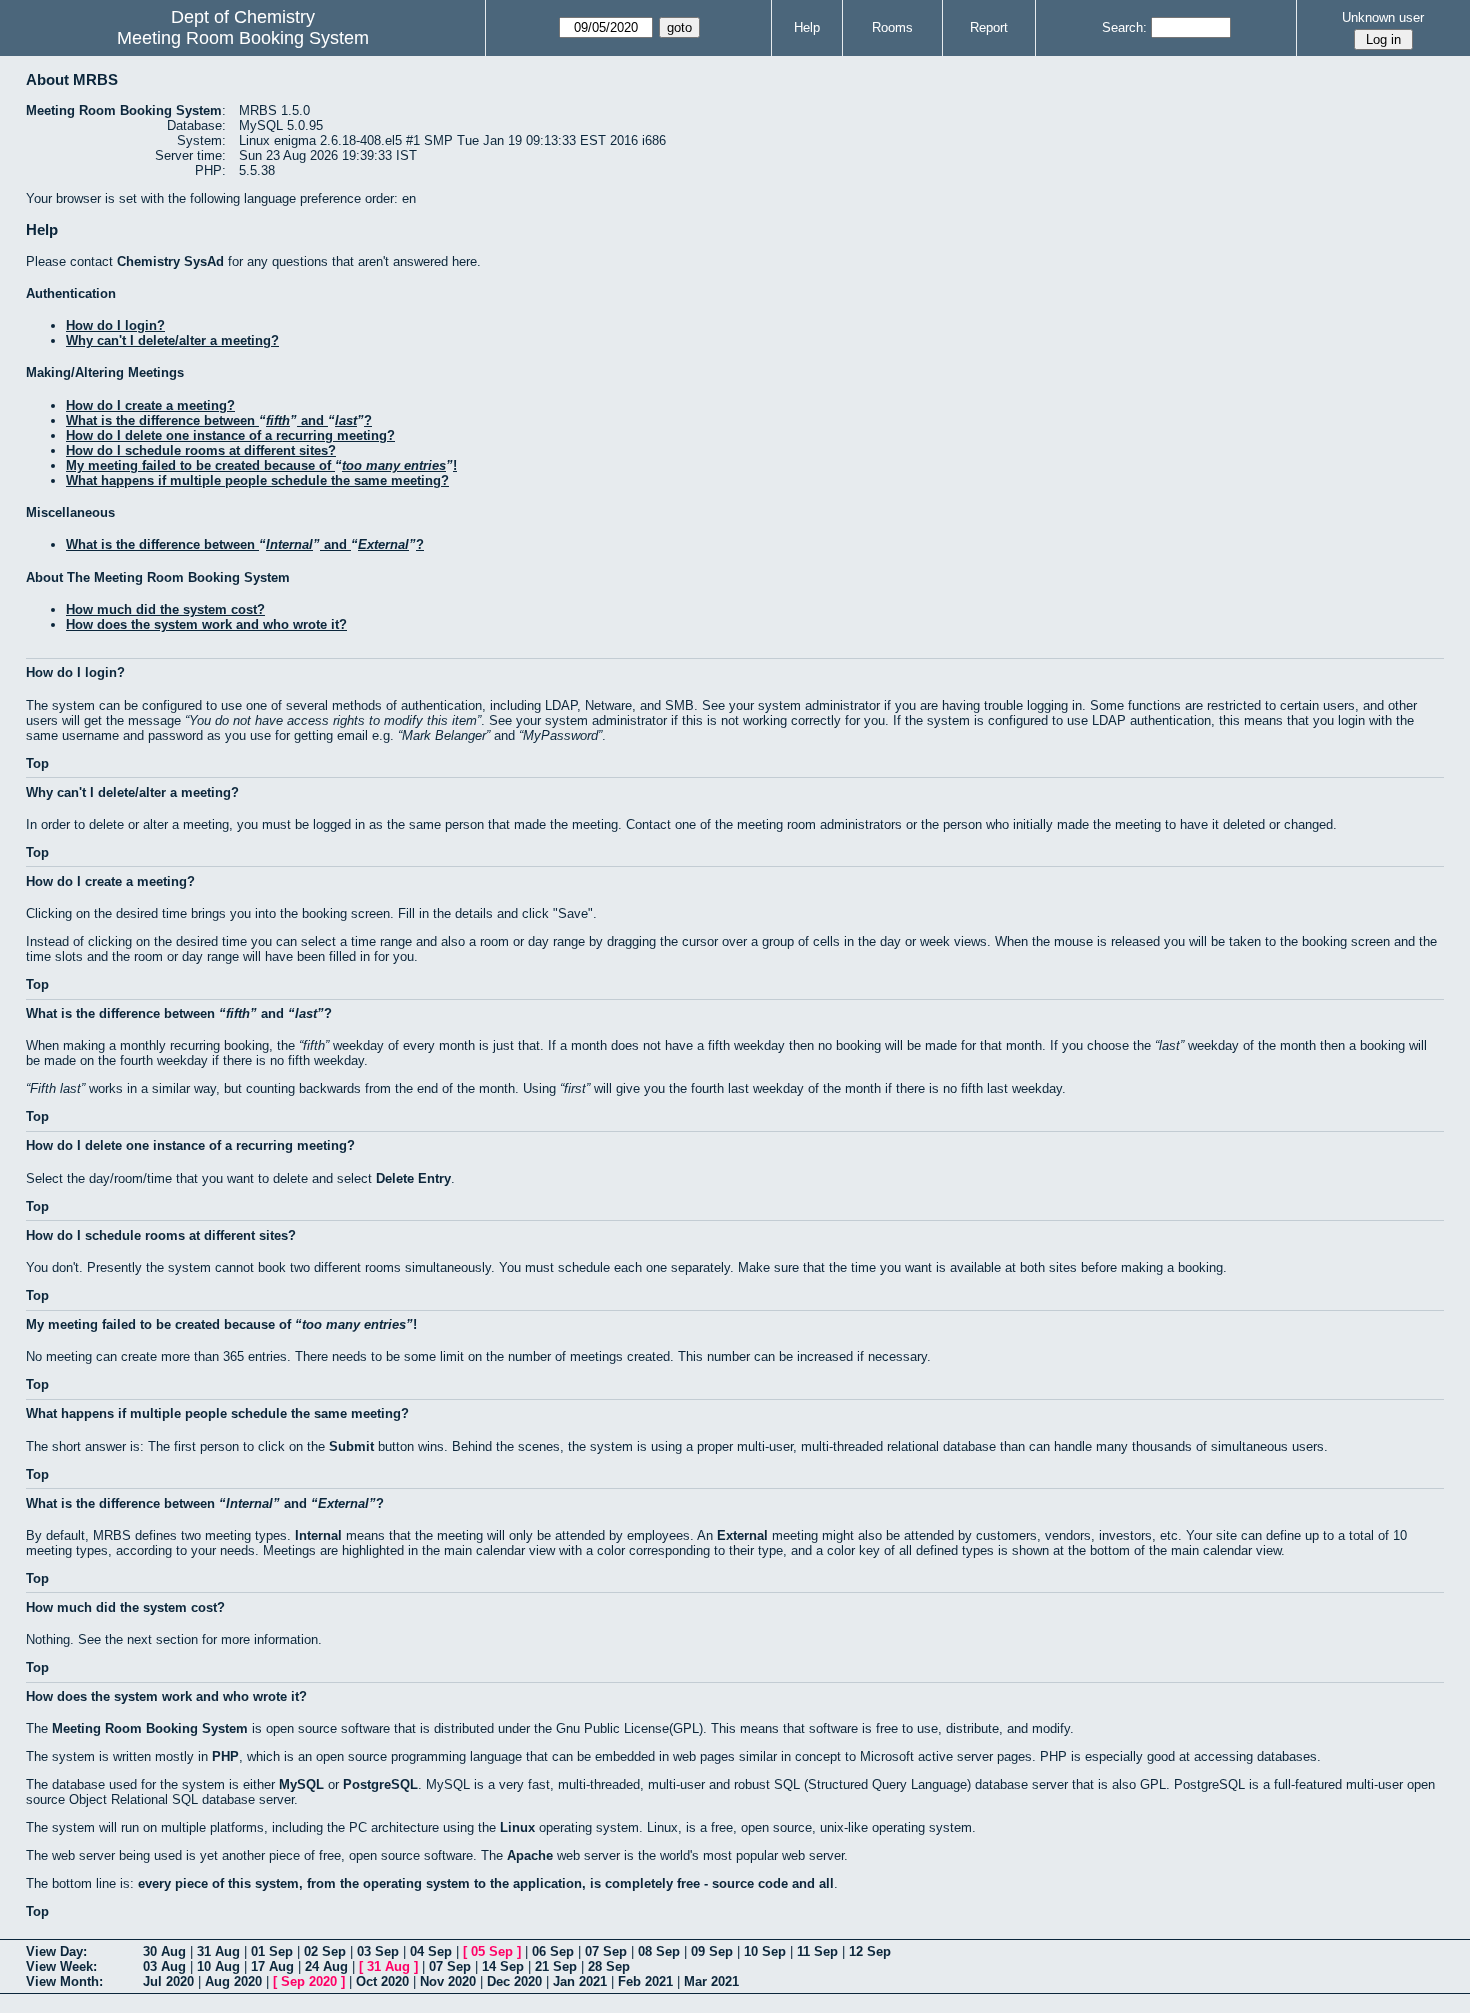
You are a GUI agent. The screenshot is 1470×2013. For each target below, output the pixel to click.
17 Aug (272, 1966)
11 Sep (817, 1951)
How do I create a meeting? (150, 405)
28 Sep (609, 1966)
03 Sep (378, 1951)
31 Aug (218, 1951)
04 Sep (431, 1951)
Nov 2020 (448, 1981)
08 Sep (659, 1951)
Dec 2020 (514, 1981)
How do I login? (115, 325)
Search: (1124, 27)
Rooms (892, 27)
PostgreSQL (380, 1784)
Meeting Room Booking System (243, 38)
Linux (517, 1827)
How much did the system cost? (165, 609)
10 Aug (218, 1966)
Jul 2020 (168, 1981)
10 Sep (765, 1951)
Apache (530, 1855)
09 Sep (712, 1951)
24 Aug (326, 1966)
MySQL (301, 1784)
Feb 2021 (645, 1981)
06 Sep (553, 1951)
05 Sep (492, 1951)
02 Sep (325, 1951)
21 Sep (556, 1966)
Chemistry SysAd (170, 261)
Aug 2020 (233, 1981)
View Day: (56, 1951)
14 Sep (503, 1966)
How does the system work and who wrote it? (206, 624)
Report (989, 27)
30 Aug (164, 1951)
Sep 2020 (309, 1981)
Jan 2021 (580, 1981)
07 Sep (606, 1951)
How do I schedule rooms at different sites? (201, 450)
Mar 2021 (711, 1981)
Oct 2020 (382, 1981)
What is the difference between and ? (219, 420)
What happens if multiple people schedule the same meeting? (257, 480)
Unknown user (1383, 17)
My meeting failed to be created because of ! (261, 465)
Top (37, 763)
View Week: (61, 1966)
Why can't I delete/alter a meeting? (172, 340)
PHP (225, 1756)
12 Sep (870, 1951)
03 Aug (164, 1966)
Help (807, 27)
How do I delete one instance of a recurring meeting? (230, 435)
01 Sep (272, 1951)
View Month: (64, 1981)
